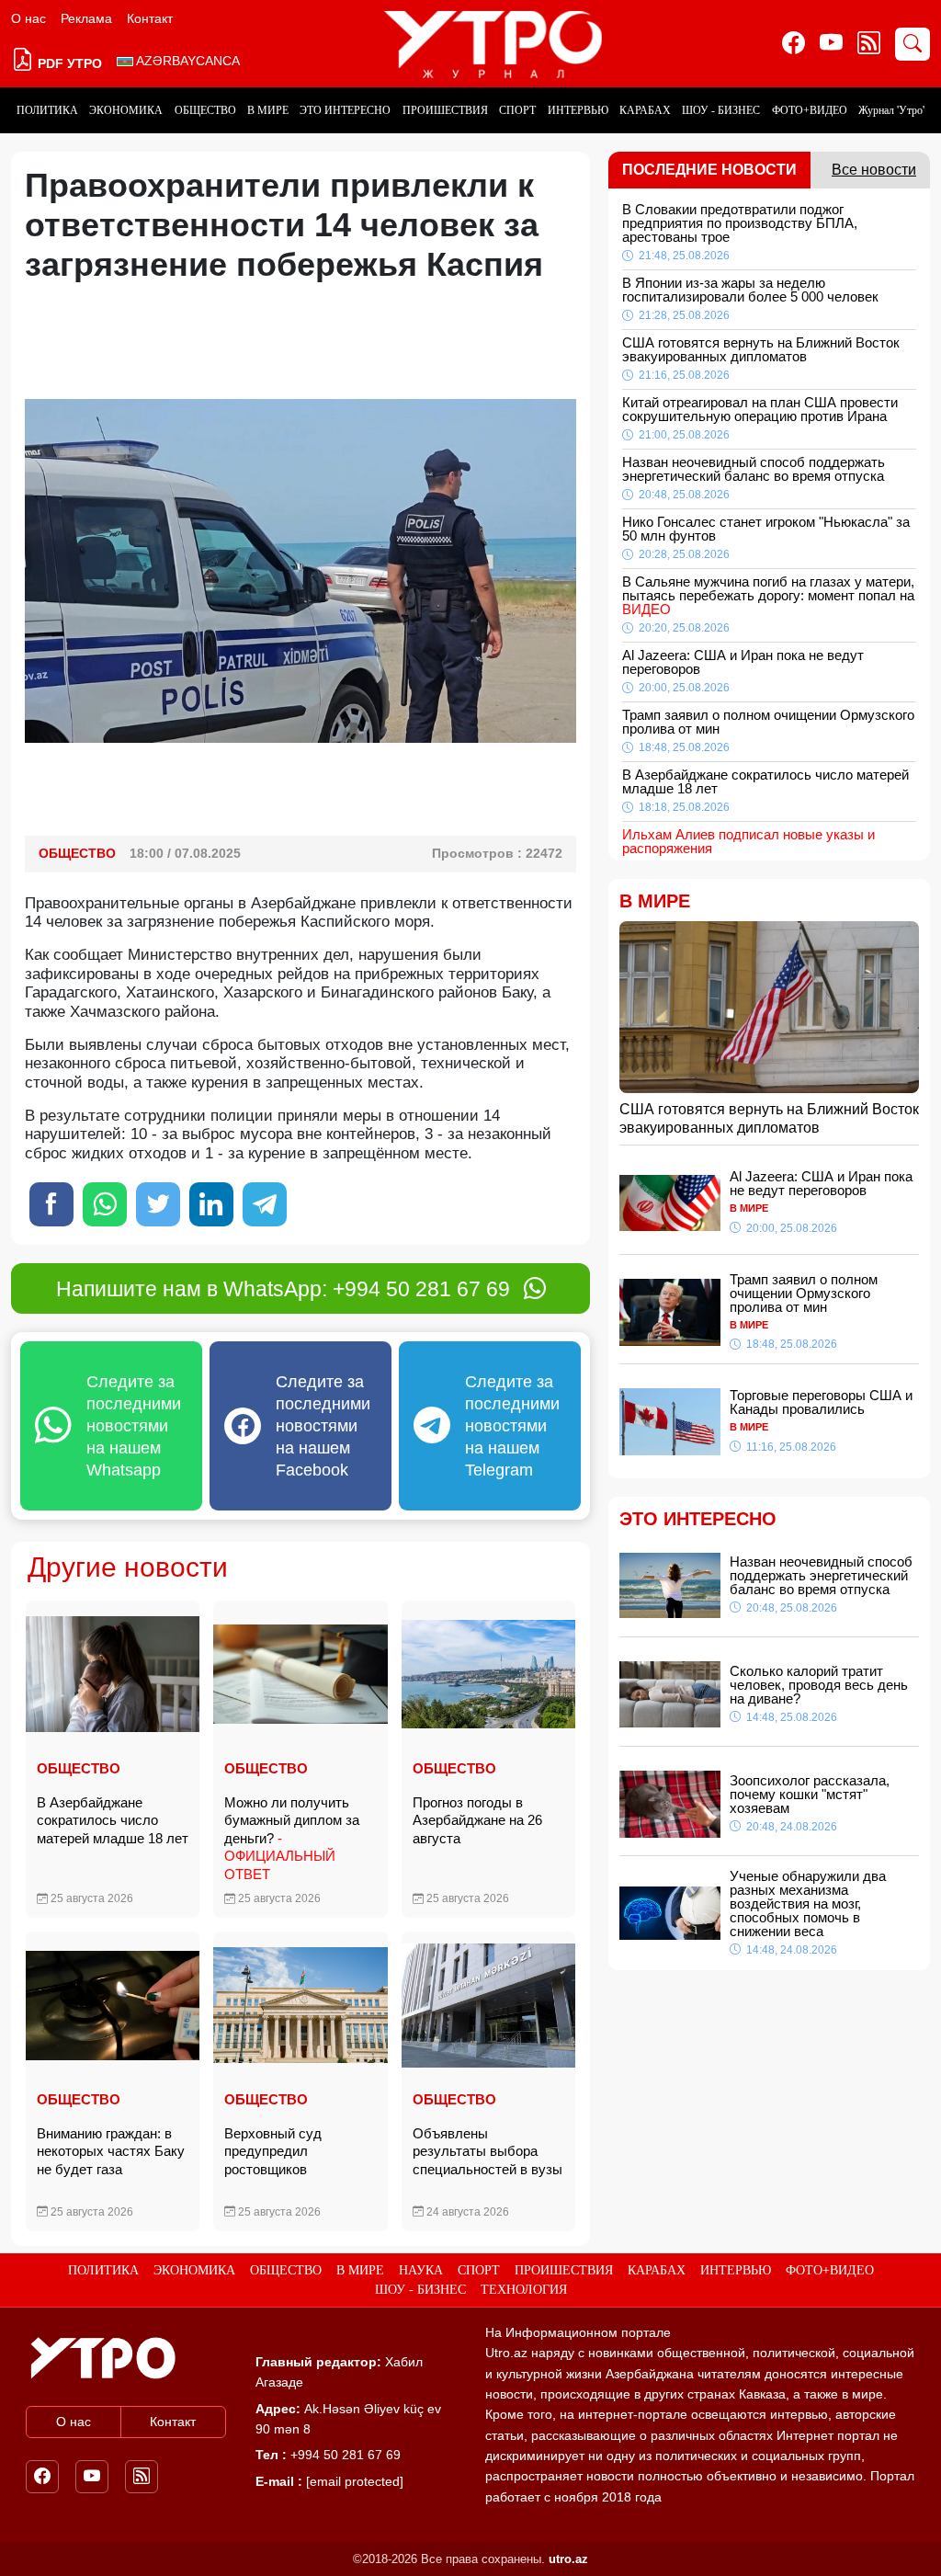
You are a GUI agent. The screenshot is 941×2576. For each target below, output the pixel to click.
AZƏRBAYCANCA (187, 61)
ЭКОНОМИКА (126, 110)
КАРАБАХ (645, 110)
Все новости (874, 170)
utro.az (568, 2559)
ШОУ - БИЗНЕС (721, 110)
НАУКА (421, 2270)
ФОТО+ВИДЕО (810, 110)
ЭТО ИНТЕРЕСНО (345, 110)
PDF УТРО (68, 63)
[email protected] (355, 2481)
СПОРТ (517, 110)
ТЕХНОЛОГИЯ (524, 2290)
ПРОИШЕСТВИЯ (445, 110)
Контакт (150, 18)
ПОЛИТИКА (47, 110)
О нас (28, 18)
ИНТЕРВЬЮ (578, 110)
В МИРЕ (268, 110)
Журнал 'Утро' (891, 110)
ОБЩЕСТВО (205, 110)
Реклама (86, 18)
